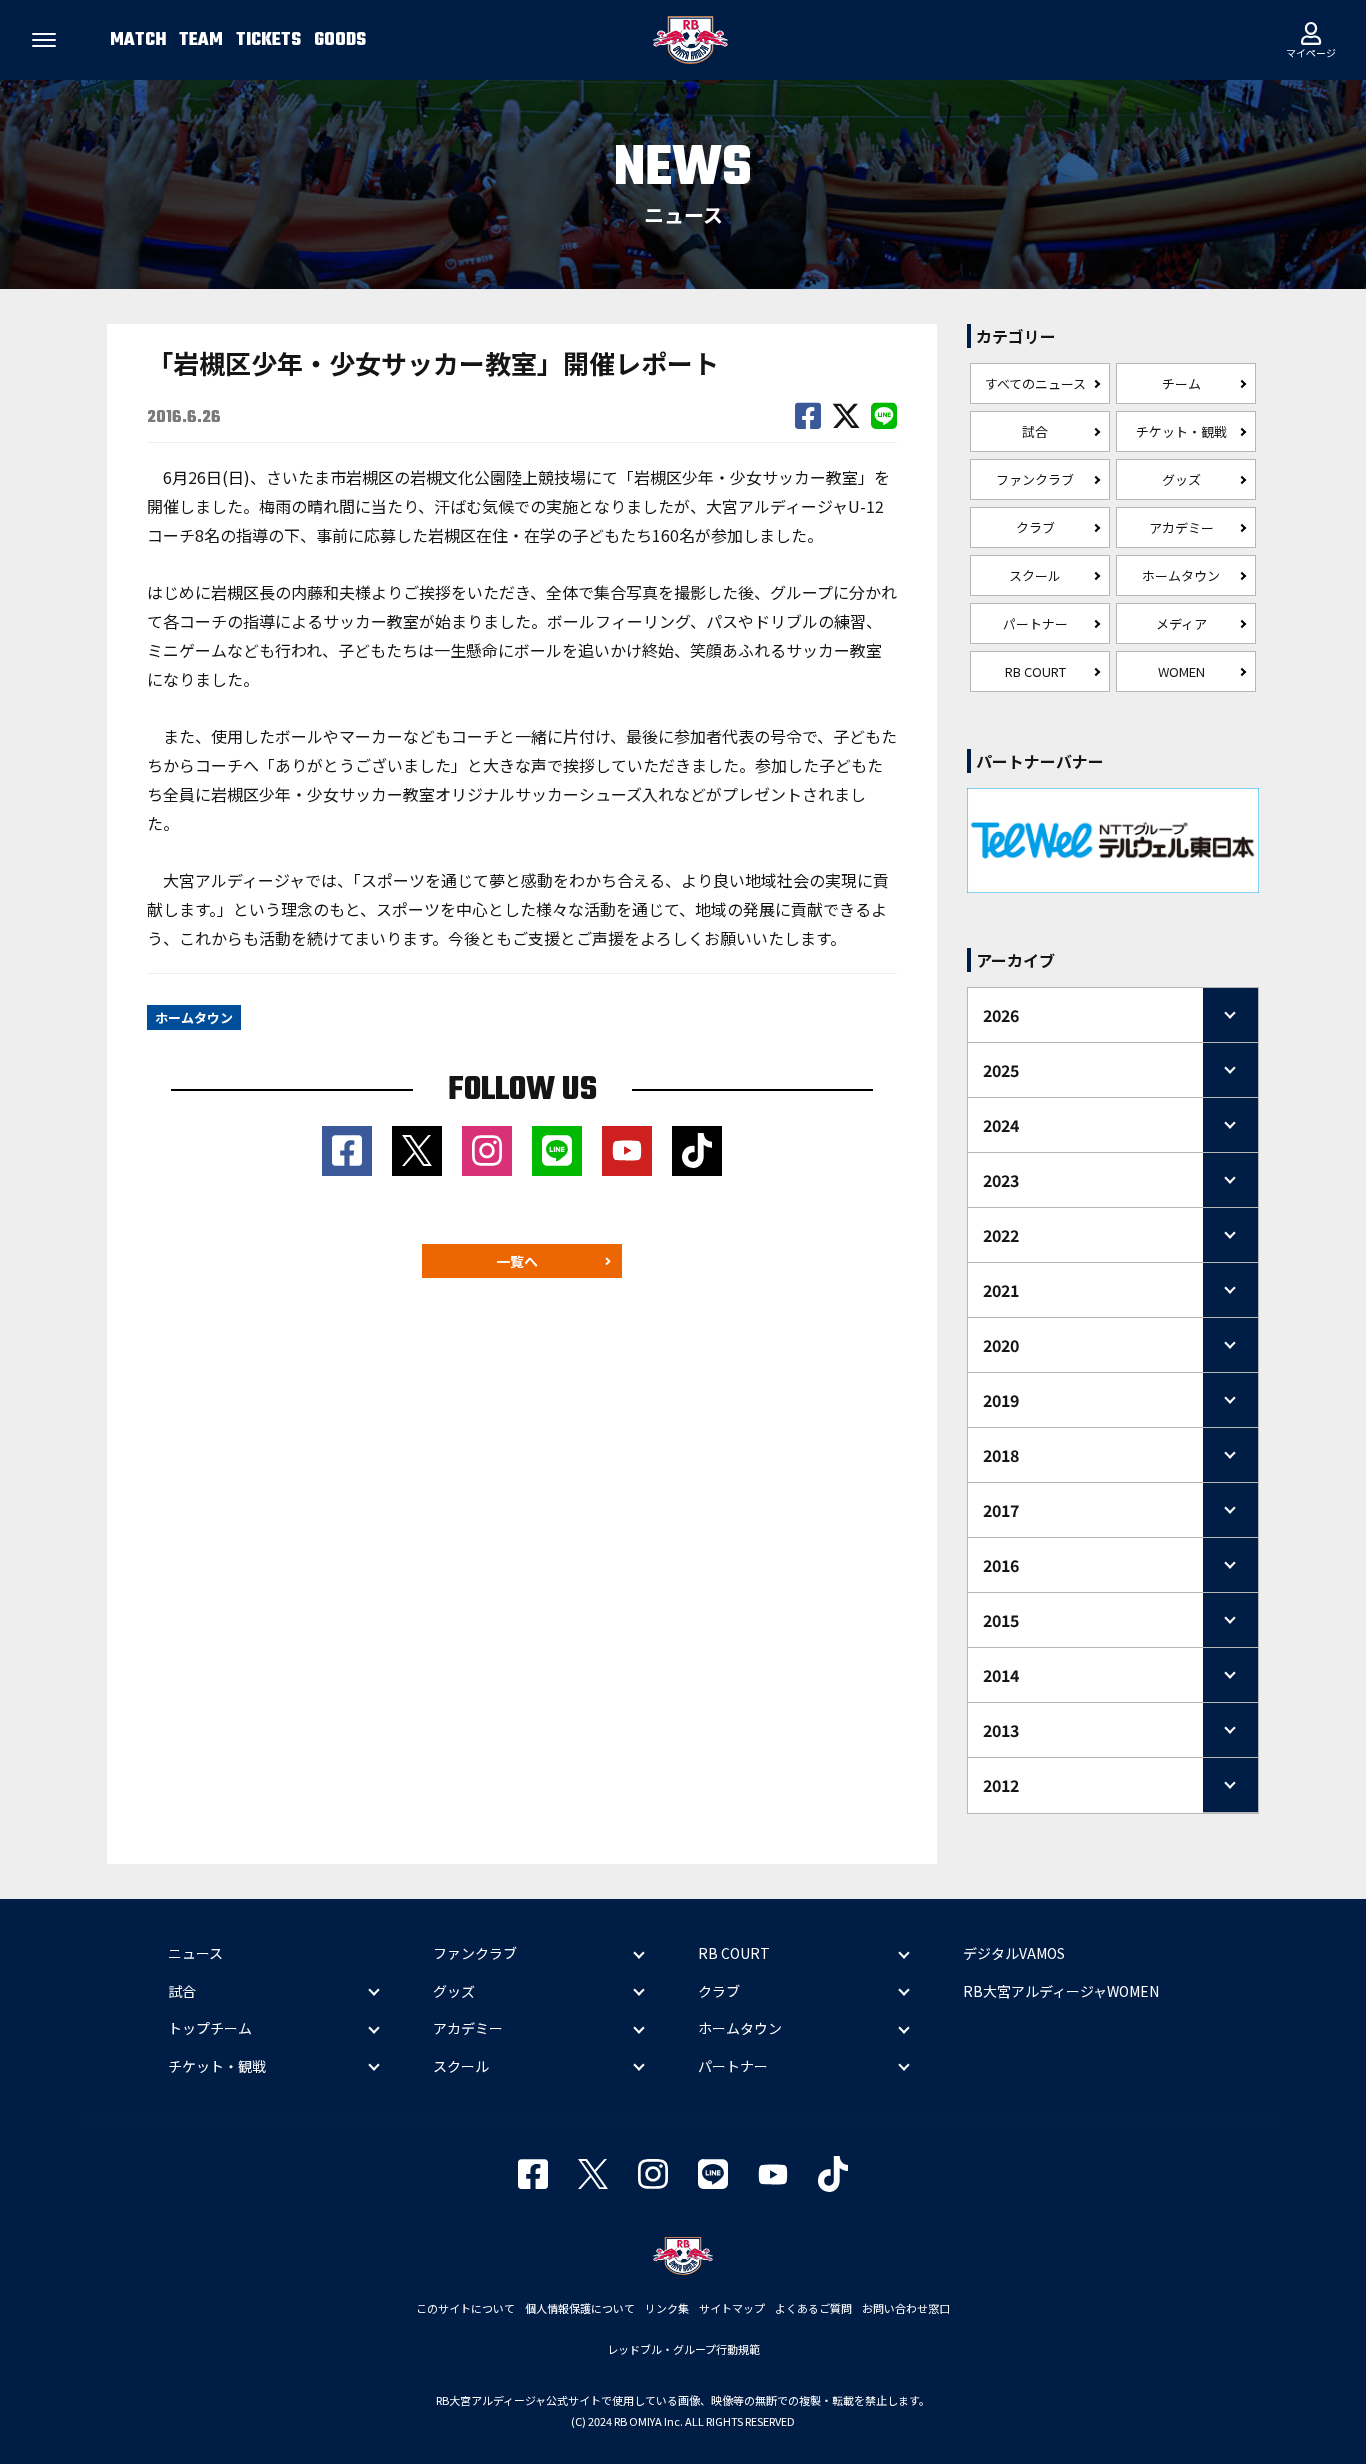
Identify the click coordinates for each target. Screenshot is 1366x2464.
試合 (1035, 431)
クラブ (1035, 527)
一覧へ (517, 1261)
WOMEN (1181, 671)
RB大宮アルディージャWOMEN (1061, 1991)
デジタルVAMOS (1014, 1953)
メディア (1181, 623)
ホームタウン (1181, 575)
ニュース (195, 1953)
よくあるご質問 (813, 2308)
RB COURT (1035, 671)
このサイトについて (465, 2308)
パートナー (1035, 623)
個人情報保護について (580, 2308)
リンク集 (667, 2308)
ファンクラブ (1035, 479)
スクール (1035, 575)
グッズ (1181, 479)
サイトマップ (732, 2308)
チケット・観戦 (1181, 431)
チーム (1181, 383)
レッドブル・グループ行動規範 (683, 2349)
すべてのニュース (1035, 383)
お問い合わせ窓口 (906, 2308)
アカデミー (1181, 527)
